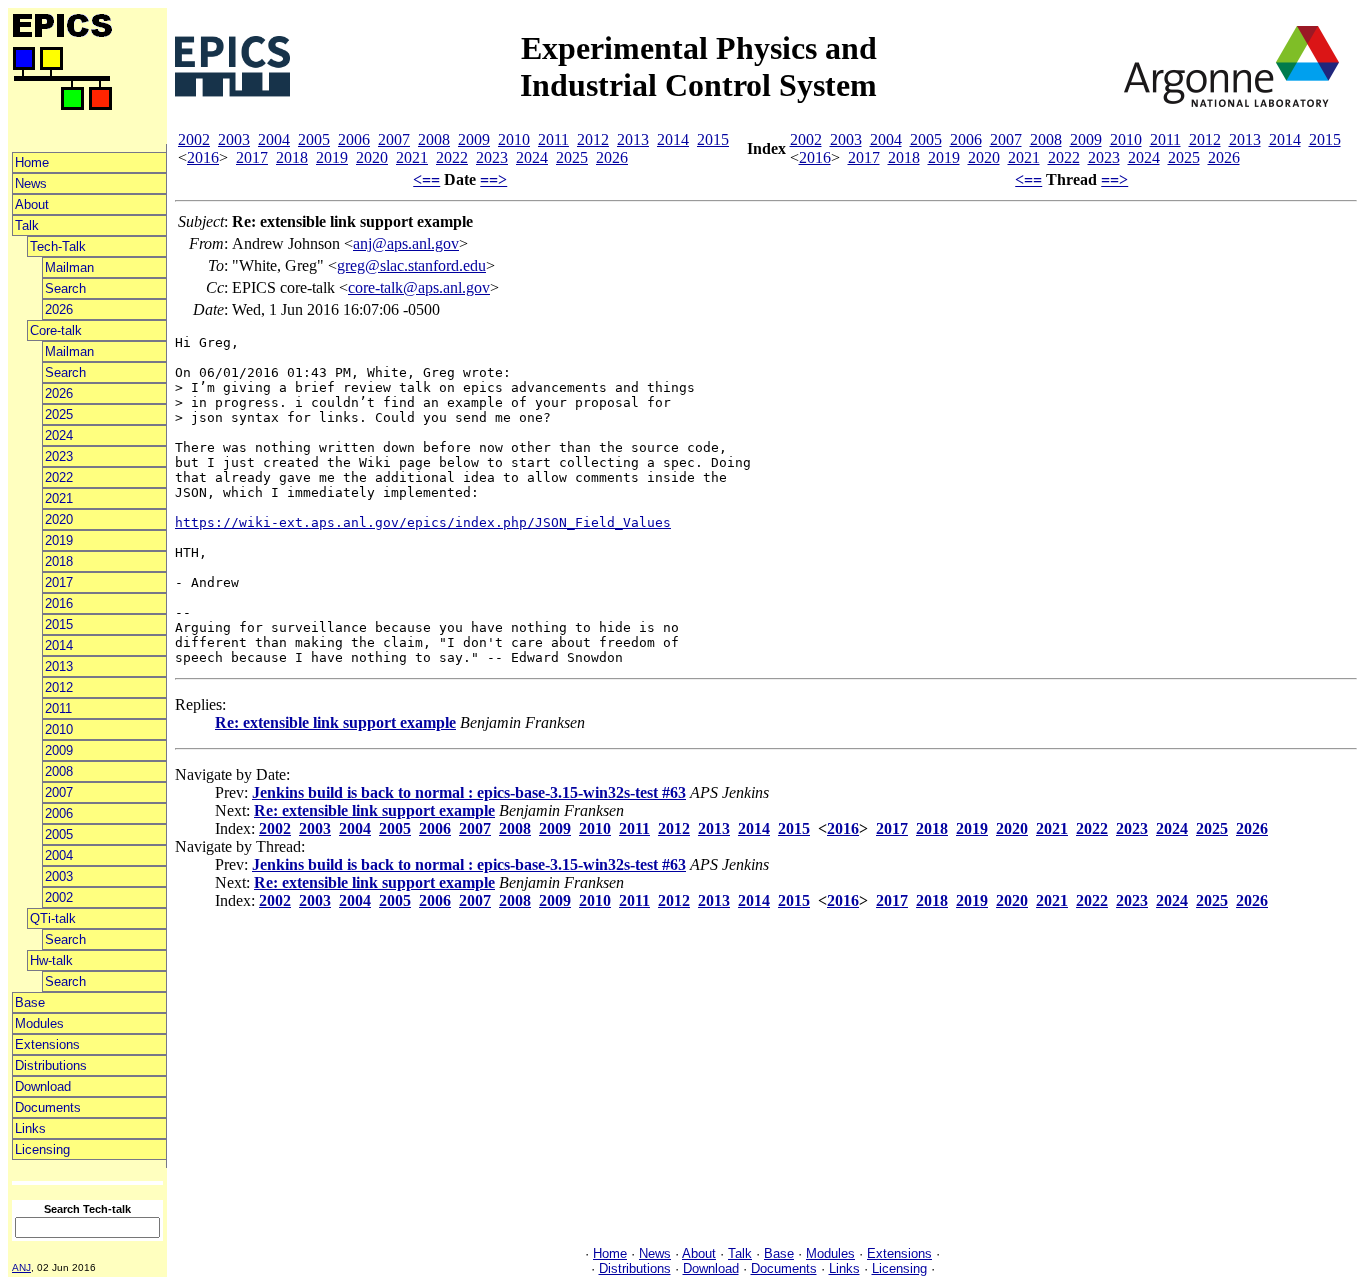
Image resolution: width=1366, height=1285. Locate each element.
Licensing (42, 1149)
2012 (59, 687)
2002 (59, 897)
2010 (59, 729)
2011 (58, 708)
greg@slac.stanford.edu (411, 265)
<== (426, 179)
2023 (59, 456)
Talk (27, 225)
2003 (59, 876)
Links (30, 1128)
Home (32, 162)
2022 (59, 477)
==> (493, 179)
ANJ (21, 1267)
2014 (59, 645)
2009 (59, 750)
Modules (39, 1023)
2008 (59, 771)
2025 (59, 414)
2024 (59, 435)
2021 (59, 498)
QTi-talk (53, 918)
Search (65, 288)
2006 (59, 813)
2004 (59, 855)
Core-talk (56, 330)
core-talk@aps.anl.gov (419, 287)
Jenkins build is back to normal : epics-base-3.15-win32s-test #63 (469, 792)
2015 (59, 624)
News (31, 183)
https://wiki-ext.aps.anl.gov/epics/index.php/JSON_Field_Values (423, 522)
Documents (48, 1107)
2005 (59, 834)
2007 (59, 792)
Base (30, 1002)
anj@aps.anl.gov (406, 243)
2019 (59, 540)
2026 (59, 309)
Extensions (47, 1044)
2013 (59, 666)
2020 (59, 519)
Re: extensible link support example (335, 722)
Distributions (51, 1065)
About (32, 204)
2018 (59, 561)
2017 (59, 582)
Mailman (69, 267)
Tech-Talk (58, 246)
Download (43, 1086)
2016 (59, 603)
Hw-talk (51, 960)
